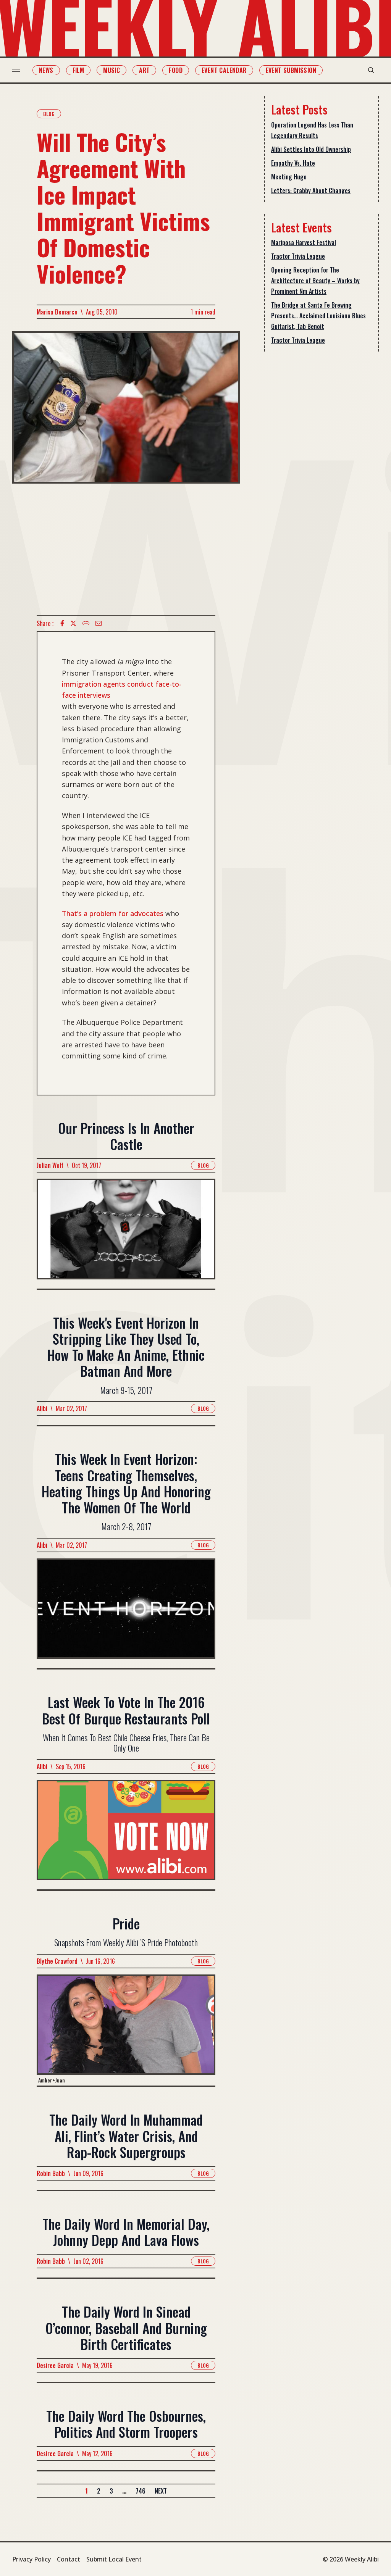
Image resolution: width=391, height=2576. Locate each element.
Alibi (42, 1408)
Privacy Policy (32, 2559)
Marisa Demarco (57, 312)
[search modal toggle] (371, 70)
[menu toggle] (16, 70)
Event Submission (291, 70)
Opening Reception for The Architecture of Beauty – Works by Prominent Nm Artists (315, 281)
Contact (69, 2559)
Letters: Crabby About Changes (311, 190)
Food (176, 70)
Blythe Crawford (57, 1961)
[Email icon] (99, 623)
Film (78, 70)
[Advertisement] (126, 549)
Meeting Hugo (289, 177)
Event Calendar (224, 70)
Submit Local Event (114, 2559)
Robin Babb (51, 2173)
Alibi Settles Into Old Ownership (311, 149)
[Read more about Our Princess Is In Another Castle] (126, 1233)
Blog (49, 114)
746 (141, 2491)
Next (161, 2491)
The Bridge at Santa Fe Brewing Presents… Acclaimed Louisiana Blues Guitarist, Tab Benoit (318, 316)
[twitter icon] (73, 623)
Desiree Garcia (55, 2365)
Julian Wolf (50, 1165)
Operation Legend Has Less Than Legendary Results (312, 130)
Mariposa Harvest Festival (304, 242)
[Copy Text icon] (86, 623)
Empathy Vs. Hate (293, 163)
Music (111, 70)
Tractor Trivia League (298, 256)
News (46, 70)
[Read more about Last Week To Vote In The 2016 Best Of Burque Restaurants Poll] (126, 1835)
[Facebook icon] (62, 623)
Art (144, 70)
